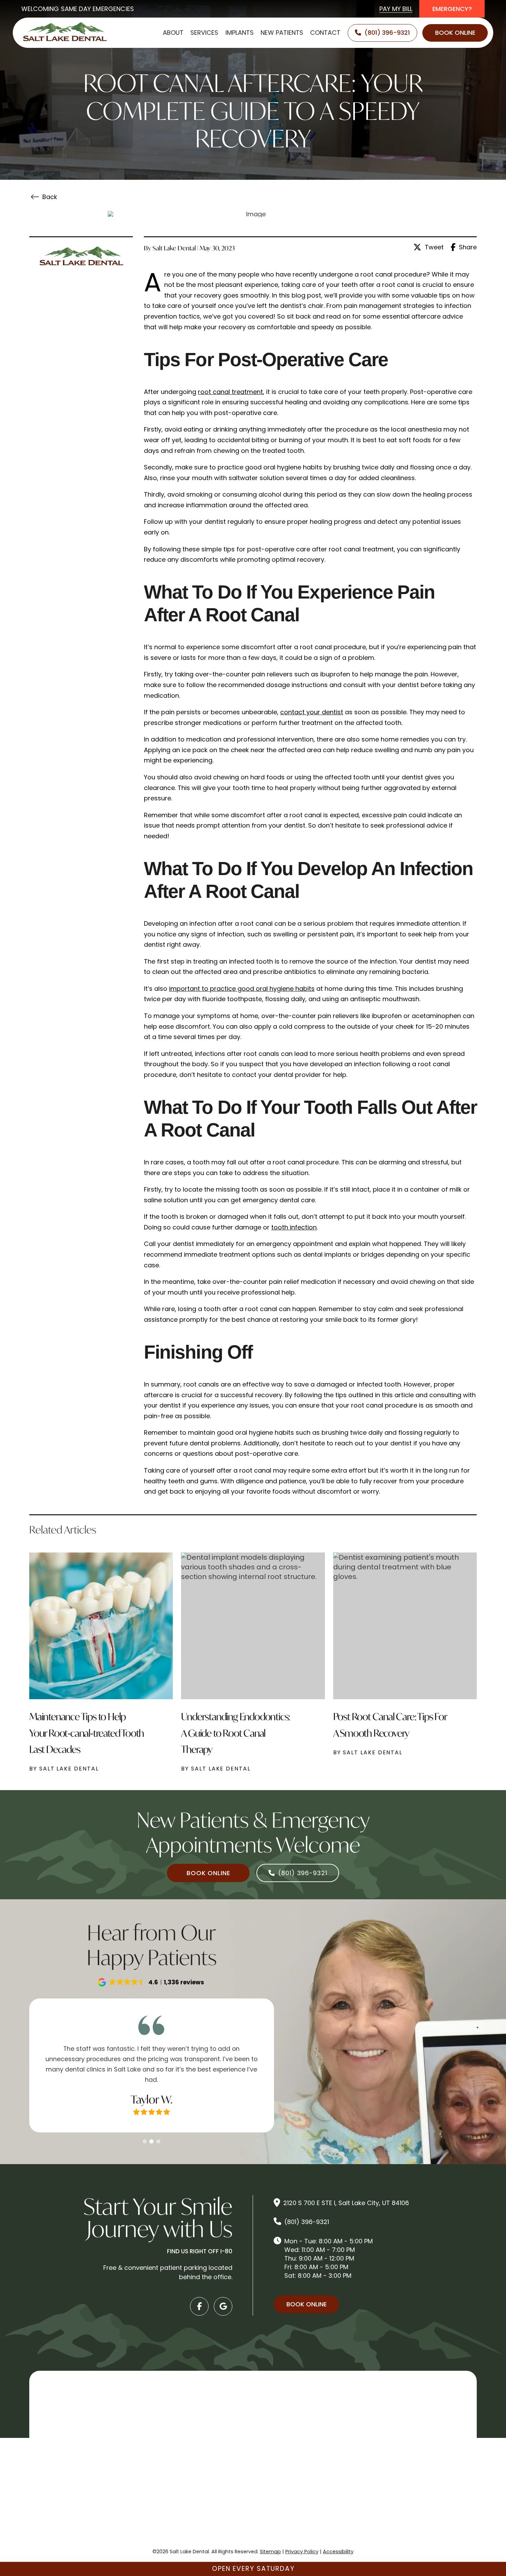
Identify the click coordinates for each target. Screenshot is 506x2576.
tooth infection (294, 1227)
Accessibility (338, 2552)
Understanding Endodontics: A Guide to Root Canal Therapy (235, 1733)
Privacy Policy (302, 2552)
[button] (151, 1982)
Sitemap (270, 2552)
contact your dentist (312, 712)
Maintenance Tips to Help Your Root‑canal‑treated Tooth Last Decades (87, 1733)
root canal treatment (230, 392)
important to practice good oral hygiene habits (242, 989)
